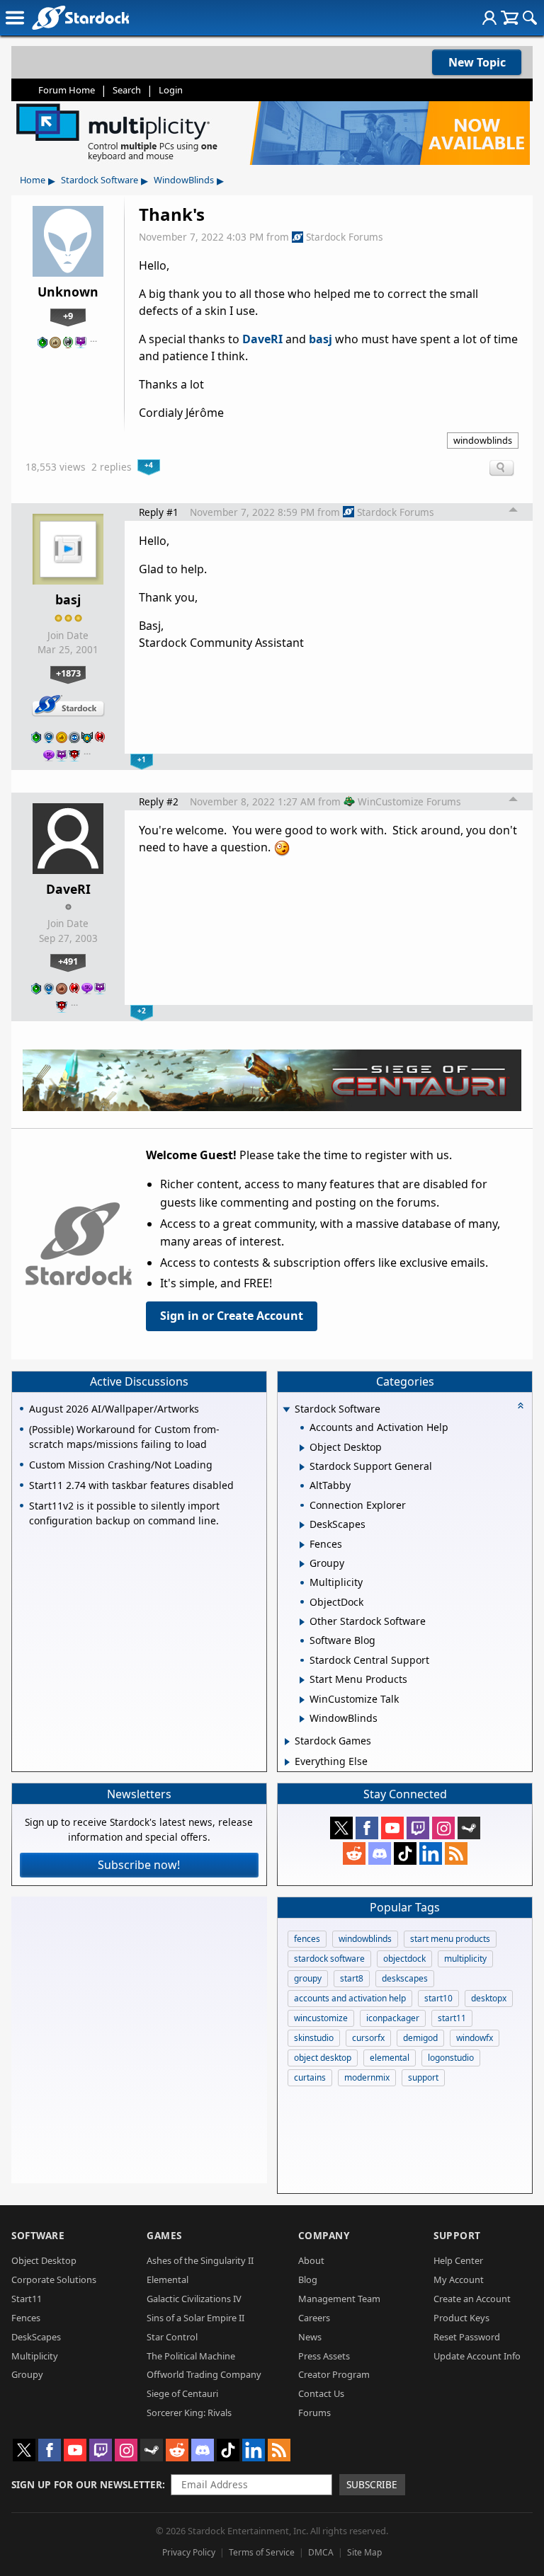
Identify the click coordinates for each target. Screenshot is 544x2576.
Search (127, 90)
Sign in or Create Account (232, 1316)
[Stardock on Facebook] (367, 1828)
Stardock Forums (345, 237)
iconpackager (393, 2018)
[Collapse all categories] (521, 1405)
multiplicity (465, 1959)
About (311, 2260)
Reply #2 (159, 801)
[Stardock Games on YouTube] (392, 1828)
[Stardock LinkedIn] (431, 1853)
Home (33, 180)
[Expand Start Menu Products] (302, 1680)
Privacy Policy (189, 2552)
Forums (314, 2413)
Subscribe (372, 2484)
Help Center (458, 2260)
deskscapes (405, 1978)
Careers (314, 2318)
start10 (438, 1998)
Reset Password (467, 2337)
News (310, 2337)
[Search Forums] (530, 18)
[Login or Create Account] (489, 18)
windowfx (475, 2038)
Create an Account (472, 2299)
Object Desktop (44, 2260)
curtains (310, 2077)
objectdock (404, 1959)
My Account (459, 2279)
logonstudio (451, 2058)
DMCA (321, 2552)
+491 (68, 961)
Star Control (172, 2337)
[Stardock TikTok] (405, 1853)
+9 (68, 316)
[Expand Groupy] (302, 1564)
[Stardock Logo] (80, 17)
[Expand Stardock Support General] (302, 1467)
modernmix (367, 2077)
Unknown (68, 292)
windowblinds (483, 440)
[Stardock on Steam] (469, 1828)
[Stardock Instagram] (443, 1828)
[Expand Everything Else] (287, 1762)
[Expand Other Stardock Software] (302, 1622)
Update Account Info (477, 2356)
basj (321, 339)
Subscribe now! (139, 1865)
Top (514, 512)
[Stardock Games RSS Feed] (456, 1853)
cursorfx (368, 2038)
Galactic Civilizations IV (194, 2299)
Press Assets (324, 2356)
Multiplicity (35, 2356)
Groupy (27, 2374)
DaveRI (262, 339)
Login (171, 90)
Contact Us (321, 2393)
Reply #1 (159, 512)
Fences (26, 2318)
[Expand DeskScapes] (302, 1525)
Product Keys (461, 2318)
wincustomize (321, 2018)
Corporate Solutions (54, 2279)
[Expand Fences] (302, 1545)
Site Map (364, 2552)
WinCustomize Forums (409, 801)
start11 (452, 2018)
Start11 (27, 2299)
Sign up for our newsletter (87, 2484)
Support (457, 2235)
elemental (390, 2058)
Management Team (339, 2299)
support (423, 2077)
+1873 (68, 673)
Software (38, 2235)
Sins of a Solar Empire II (195, 2318)
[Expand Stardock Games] (287, 1742)
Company (324, 2235)
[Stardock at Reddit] (354, 1853)
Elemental (168, 2279)
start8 (352, 1978)
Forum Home (67, 90)
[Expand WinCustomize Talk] (302, 1700)
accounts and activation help (350, 1998)
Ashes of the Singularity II (200, 2260)
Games (164, 2235)
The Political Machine (191, 2356)
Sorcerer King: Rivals (189, 2413)
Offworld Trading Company (204, 2374)
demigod (420, 2038)
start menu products (450, 1939)
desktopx (489, 1998)
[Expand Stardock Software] (287, 1410)
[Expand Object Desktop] (302, 1448)
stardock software (329, 1959)
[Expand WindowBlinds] (302, 1719)
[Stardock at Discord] (380, 1853)
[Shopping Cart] (510, 18)
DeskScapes (36, 2337)
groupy (308, 1978)
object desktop (323, 2058)
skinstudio (314, 2038)
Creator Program (334, 2374)
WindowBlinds (184, 180)
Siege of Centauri (182, 2393)
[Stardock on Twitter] (341, 1828)
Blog (308, 2279)
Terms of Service (262, 2552)
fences (307, 1939)
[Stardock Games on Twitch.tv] (418, 1828)
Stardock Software (100, 180)
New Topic (477, 62)
